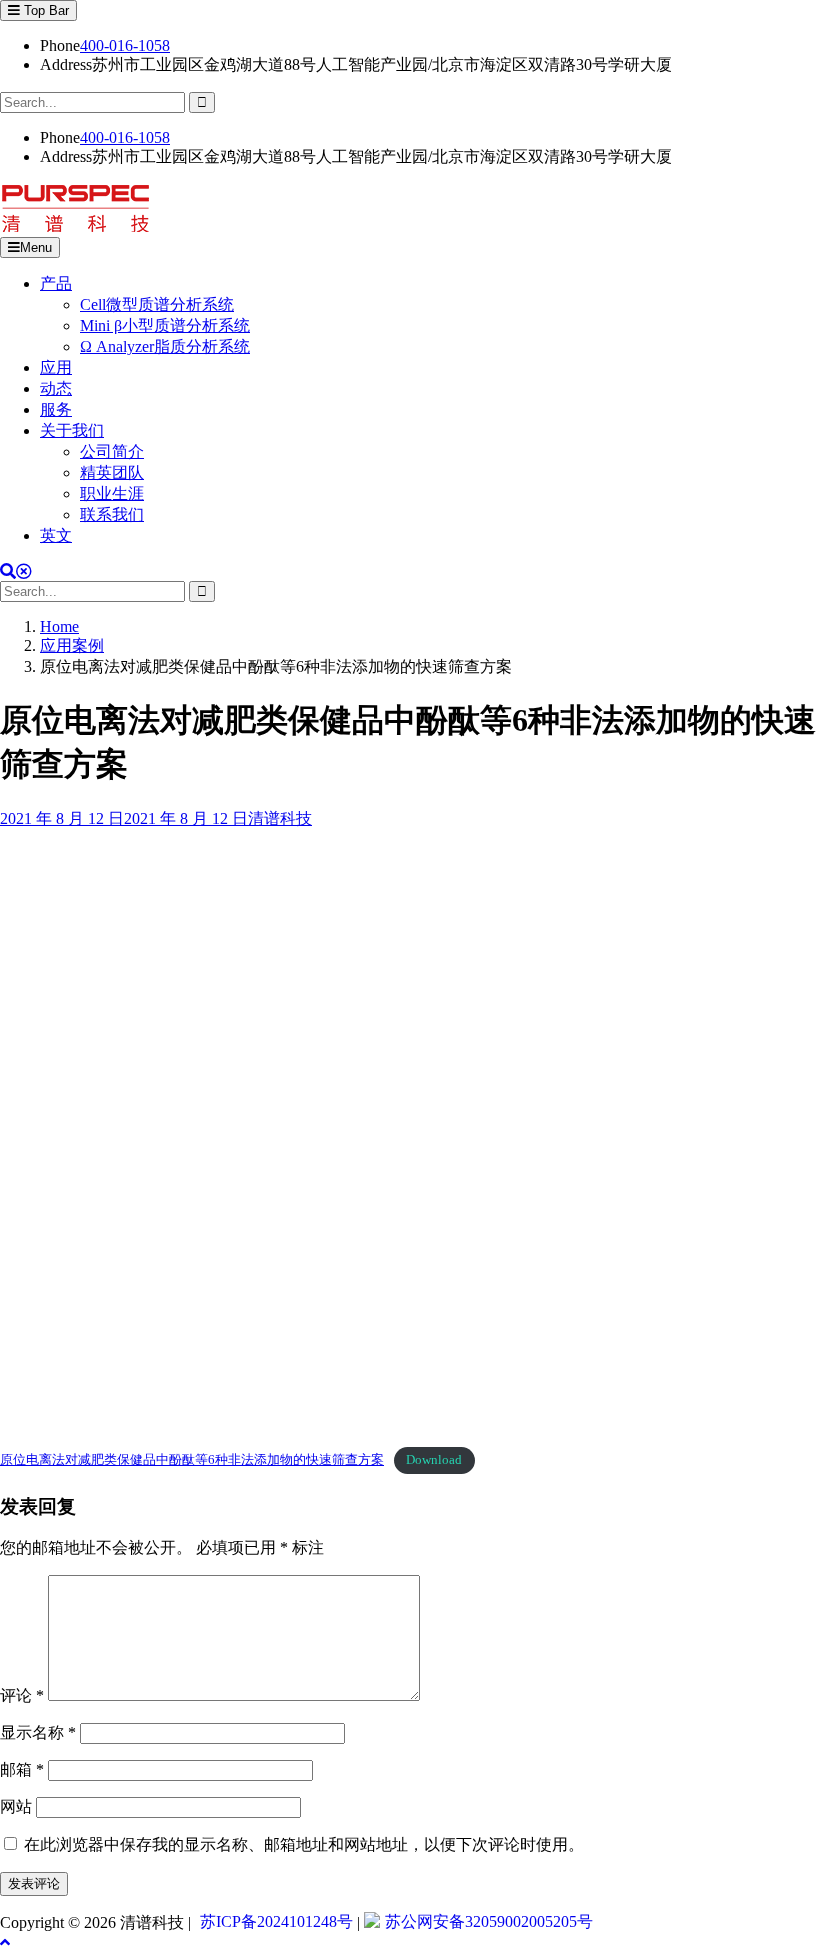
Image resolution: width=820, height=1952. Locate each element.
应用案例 (72, 645)
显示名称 (38, 1732)
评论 (22, 1695)
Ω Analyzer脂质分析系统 (165, 346)
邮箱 (22, 1769)
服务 (56, 409)
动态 (56, 388)
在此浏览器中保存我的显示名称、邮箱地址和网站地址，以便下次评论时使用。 (304, 1844)
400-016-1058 (125, 45)
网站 (16, 1806)
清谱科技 (280, 818)
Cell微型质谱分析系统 (157, 304)
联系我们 (112, 514)
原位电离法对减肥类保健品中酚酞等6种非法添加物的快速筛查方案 (192, 1460)
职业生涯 (112, 493)
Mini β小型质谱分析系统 (165, 325)
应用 (56, 367)
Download (434, 1460)
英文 (56, 535)
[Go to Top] (5, 1942)
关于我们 (72, 430)
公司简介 (112, 451)
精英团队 (112, 472)
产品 (56, 283)
